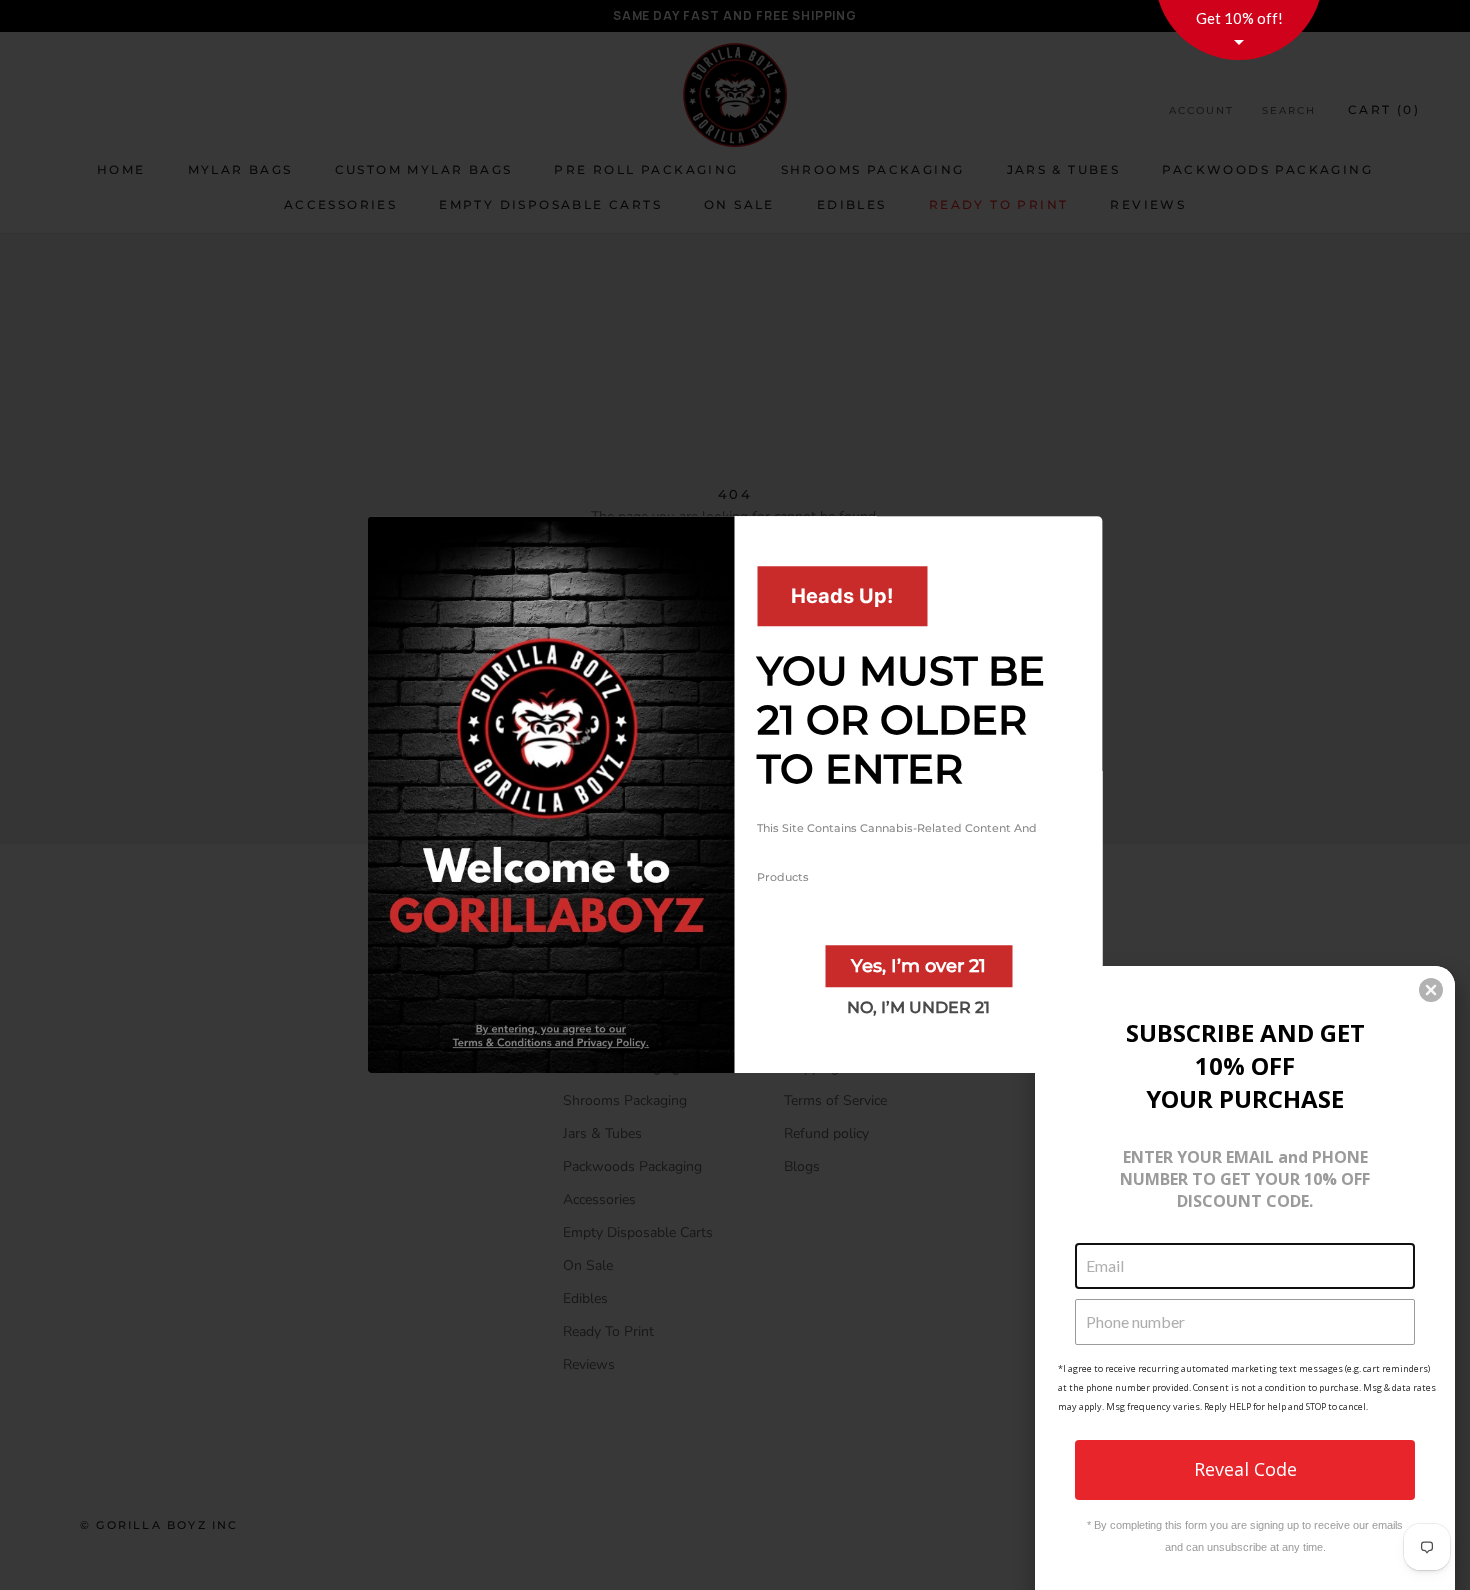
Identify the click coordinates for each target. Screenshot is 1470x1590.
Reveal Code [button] (1245, 1469)
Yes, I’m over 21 (918, 966)
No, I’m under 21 (918, 1007)
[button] (1431, 990)
